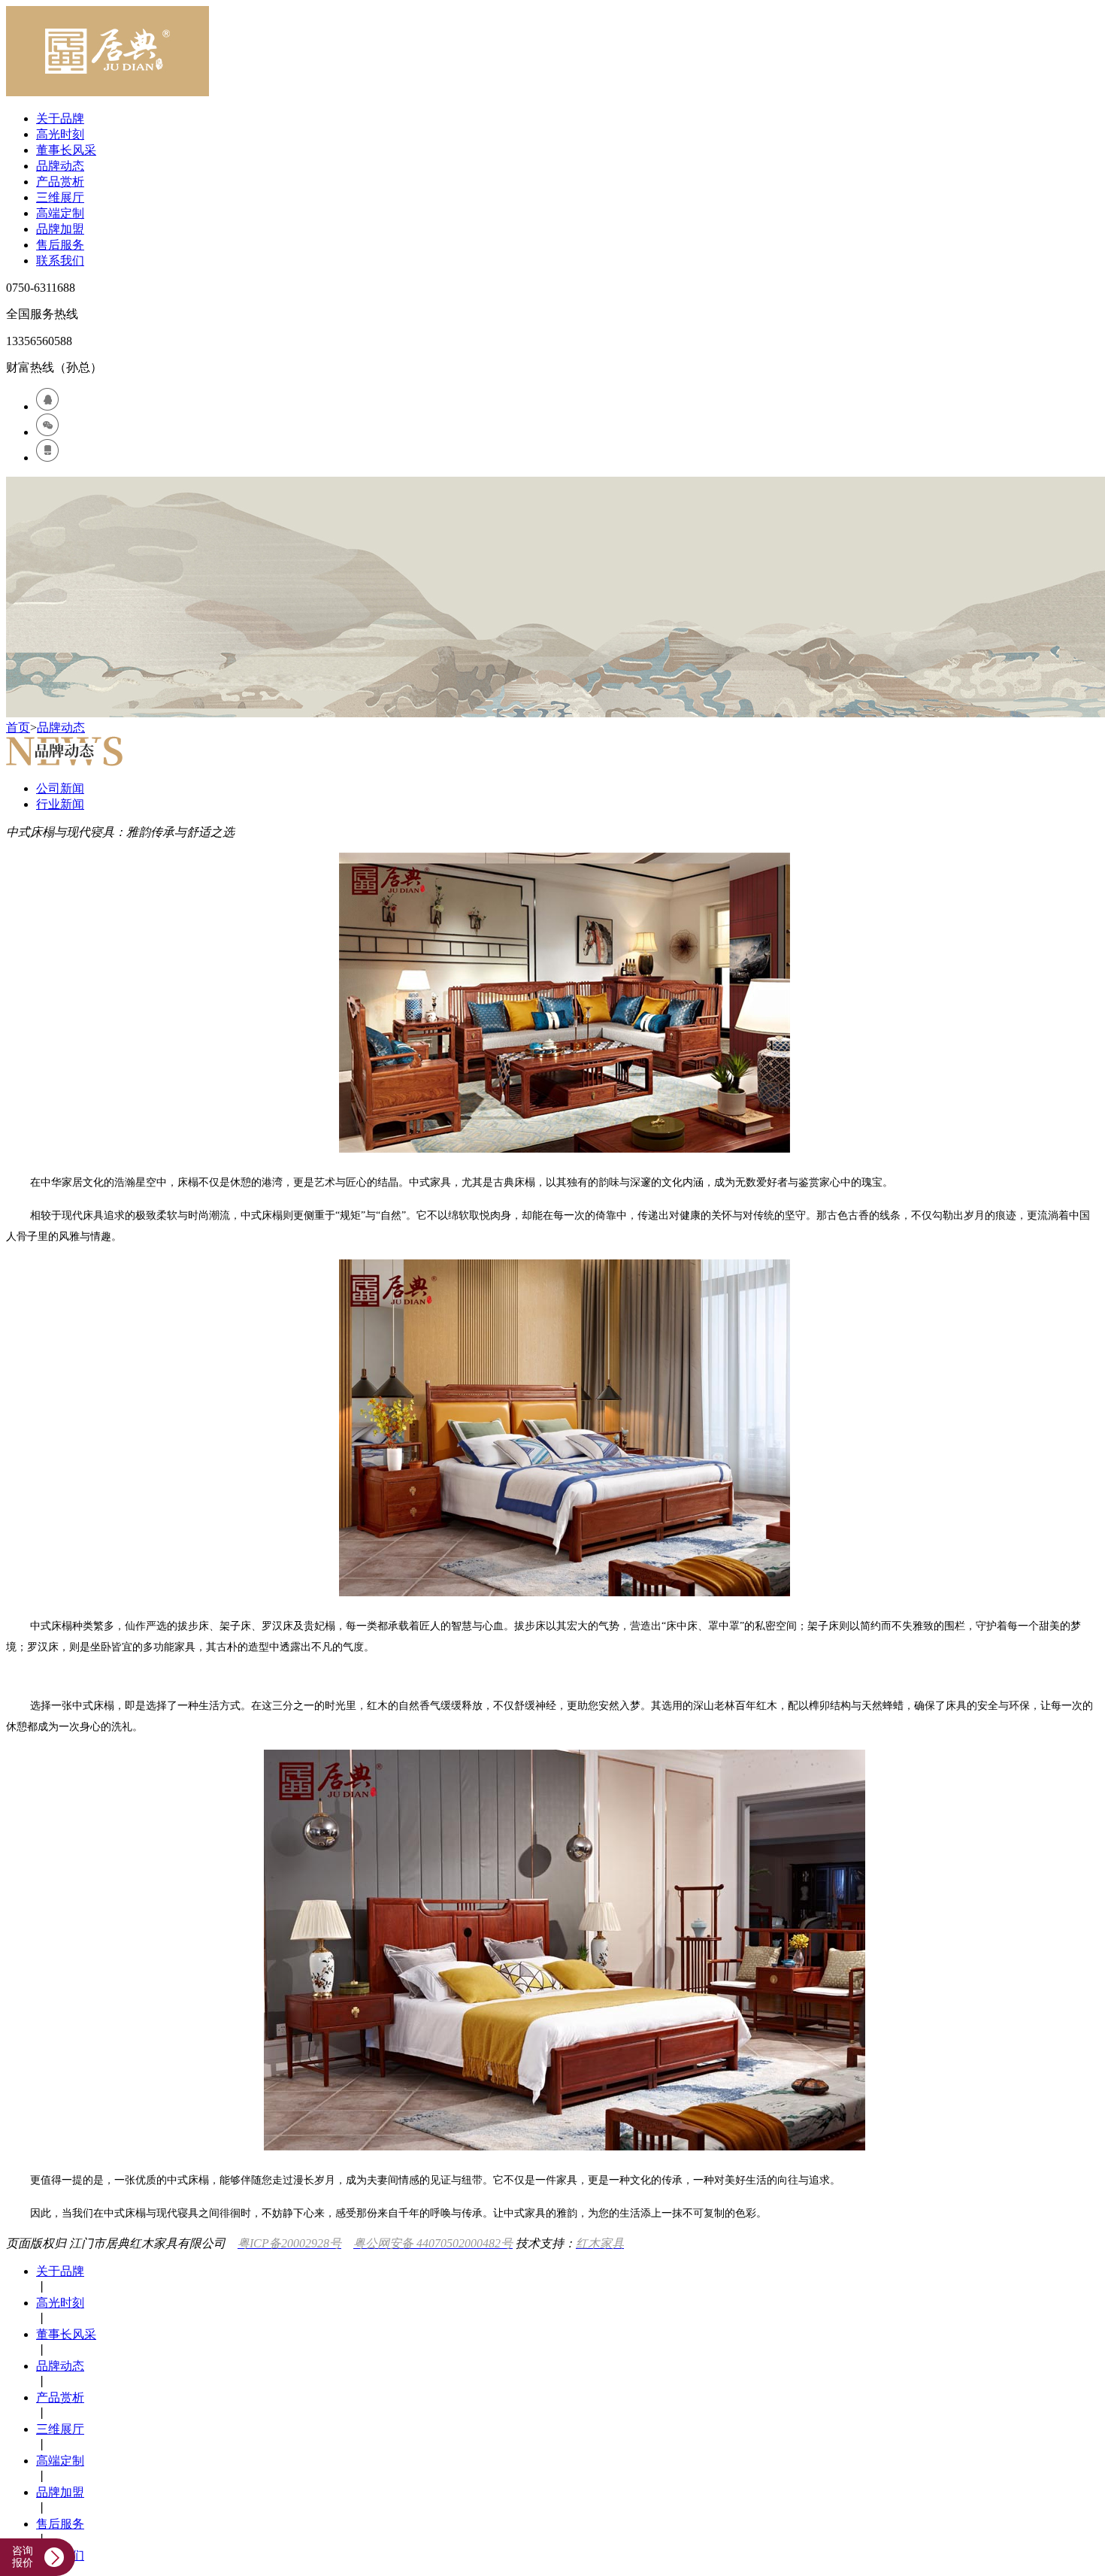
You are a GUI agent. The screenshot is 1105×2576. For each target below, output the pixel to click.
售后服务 (60, 245)
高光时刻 (60, 134)
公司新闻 (60, 788)
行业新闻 (60, 804)
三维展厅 (60, 197)
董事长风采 (66, 150)
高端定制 (60, 213)
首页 (18, 727)
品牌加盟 (60, 229)
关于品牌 (60, 118)
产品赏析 (60, 182)
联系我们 (60, 261)
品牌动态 (60, 166)
